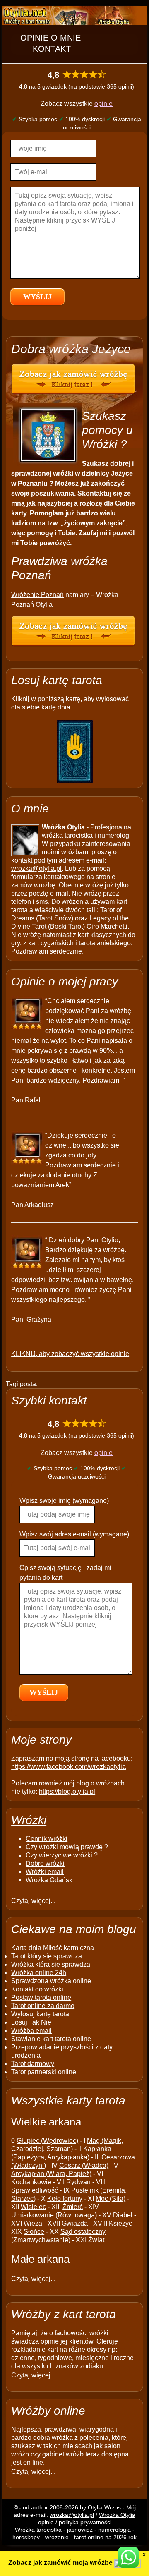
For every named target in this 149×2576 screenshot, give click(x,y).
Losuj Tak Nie (31, 2022)
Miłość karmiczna (68, 1948)
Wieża (33, 2223)
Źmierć (73, 2207)
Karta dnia (26, 1948)
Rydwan (78, 2182)
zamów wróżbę (33, 885)
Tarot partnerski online (44, 2072)
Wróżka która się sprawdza (51, 1964)
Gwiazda (75, 2223)
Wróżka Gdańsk (49, 1880)
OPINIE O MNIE (50, 38)
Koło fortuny (65, 2199)
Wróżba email (31, 2031)
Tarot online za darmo (43, 2006)
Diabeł (123, 2215)
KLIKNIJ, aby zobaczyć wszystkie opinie (70, 1354)
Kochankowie (31, 2182)
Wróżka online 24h (39, 1973)
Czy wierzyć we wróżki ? (62, 1855)
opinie (103, 104)
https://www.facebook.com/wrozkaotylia (68, 1767)
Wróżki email (45, 1872)
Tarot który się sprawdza (47, 1956)
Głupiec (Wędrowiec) (47, 2141)
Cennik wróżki (47, 1839)
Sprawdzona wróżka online (51, 1981)
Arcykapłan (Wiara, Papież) (51, 2174)
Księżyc (120, 2223)
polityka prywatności (85, 2522)
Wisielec (33, 2207)
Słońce (34, 2232)
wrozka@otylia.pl (36, 869)
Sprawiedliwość (35, 2190)
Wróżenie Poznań (37, 595)
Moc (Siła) (111, 2199)
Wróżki (29, 1820)
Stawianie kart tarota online (51, 2039)
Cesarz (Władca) (84, 2165)
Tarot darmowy (33, 2064)
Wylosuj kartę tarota (40, 2014)
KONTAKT (52, 49)
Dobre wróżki (45, 1863)
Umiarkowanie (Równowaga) (54, 2215)
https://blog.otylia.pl (67, 1791)
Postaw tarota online (41, 1997)
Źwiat (96, 2240)
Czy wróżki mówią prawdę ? (67, 1847)
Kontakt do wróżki (37, 1989)
